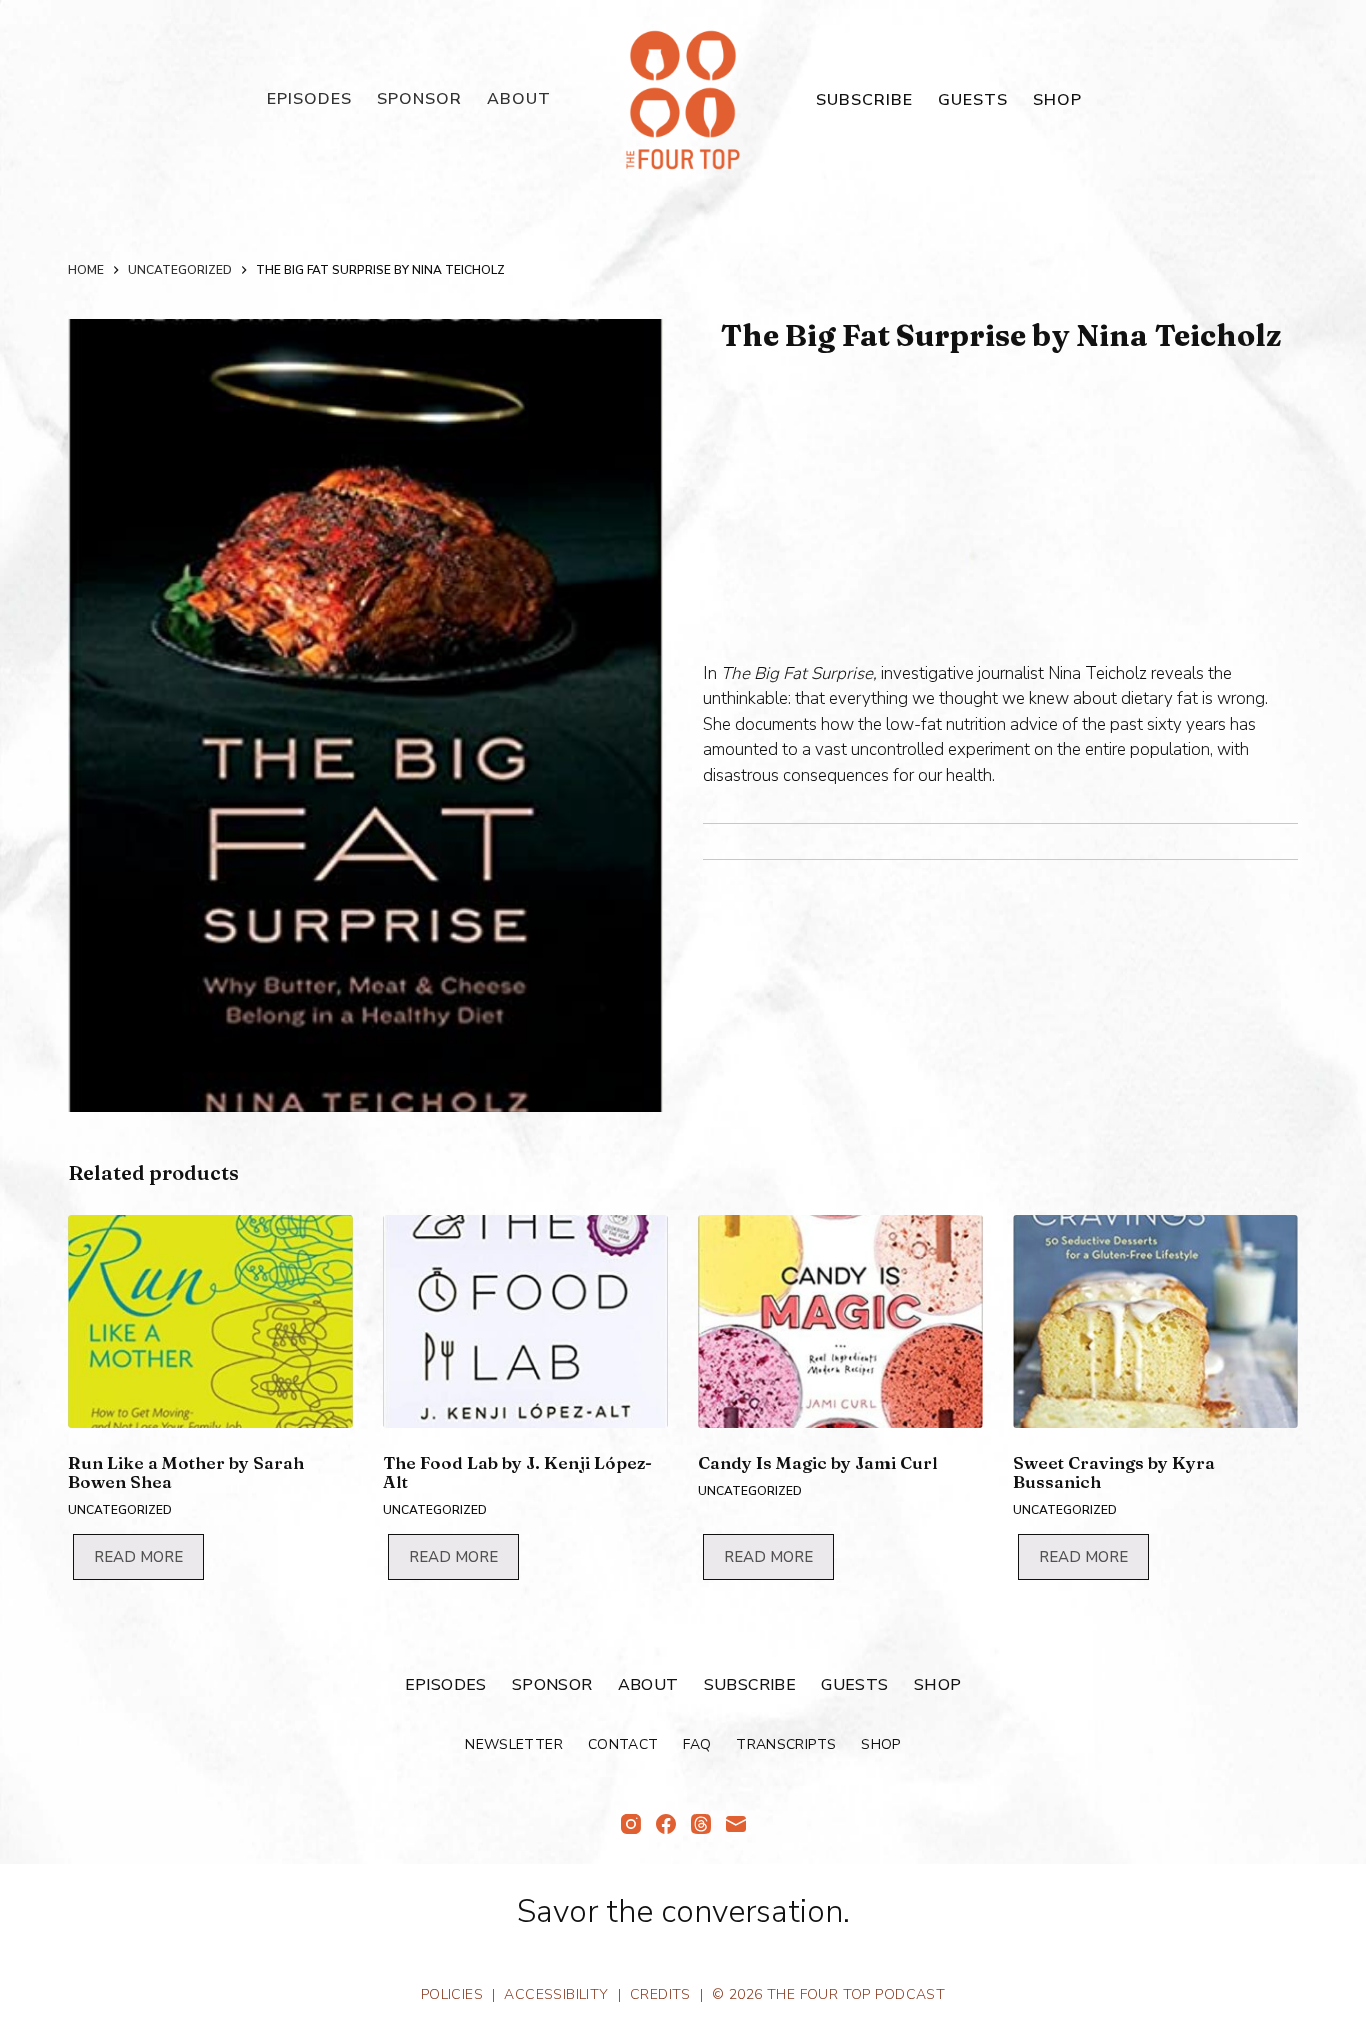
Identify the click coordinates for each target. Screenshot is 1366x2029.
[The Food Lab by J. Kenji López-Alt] (525, 1322)
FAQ (697, 1745)
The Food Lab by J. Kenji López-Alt (517, 1472)
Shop (1057, 100)
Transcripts (786, 1745)
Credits (660, 1994)
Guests (973, 100)
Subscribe (864, 100)
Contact (623, 1745)
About (519, 99)
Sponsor (419, 99)
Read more (138, 1557)
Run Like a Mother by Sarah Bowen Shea (186, 1472)
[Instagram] (631, 1824)
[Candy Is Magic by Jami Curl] (840, 1322)
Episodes (309, 99)
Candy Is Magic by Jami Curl (818, 1462)
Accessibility (556, 1994)
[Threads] (701, 1824)
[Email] (736, 1824)
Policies (452, 1994)
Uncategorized (120, 1510)
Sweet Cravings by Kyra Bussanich (1114, 1472)
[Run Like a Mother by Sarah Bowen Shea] (210, 1322)
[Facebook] (666, 1824)
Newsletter (514, 1745)
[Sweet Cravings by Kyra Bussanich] (1155, 1322)
